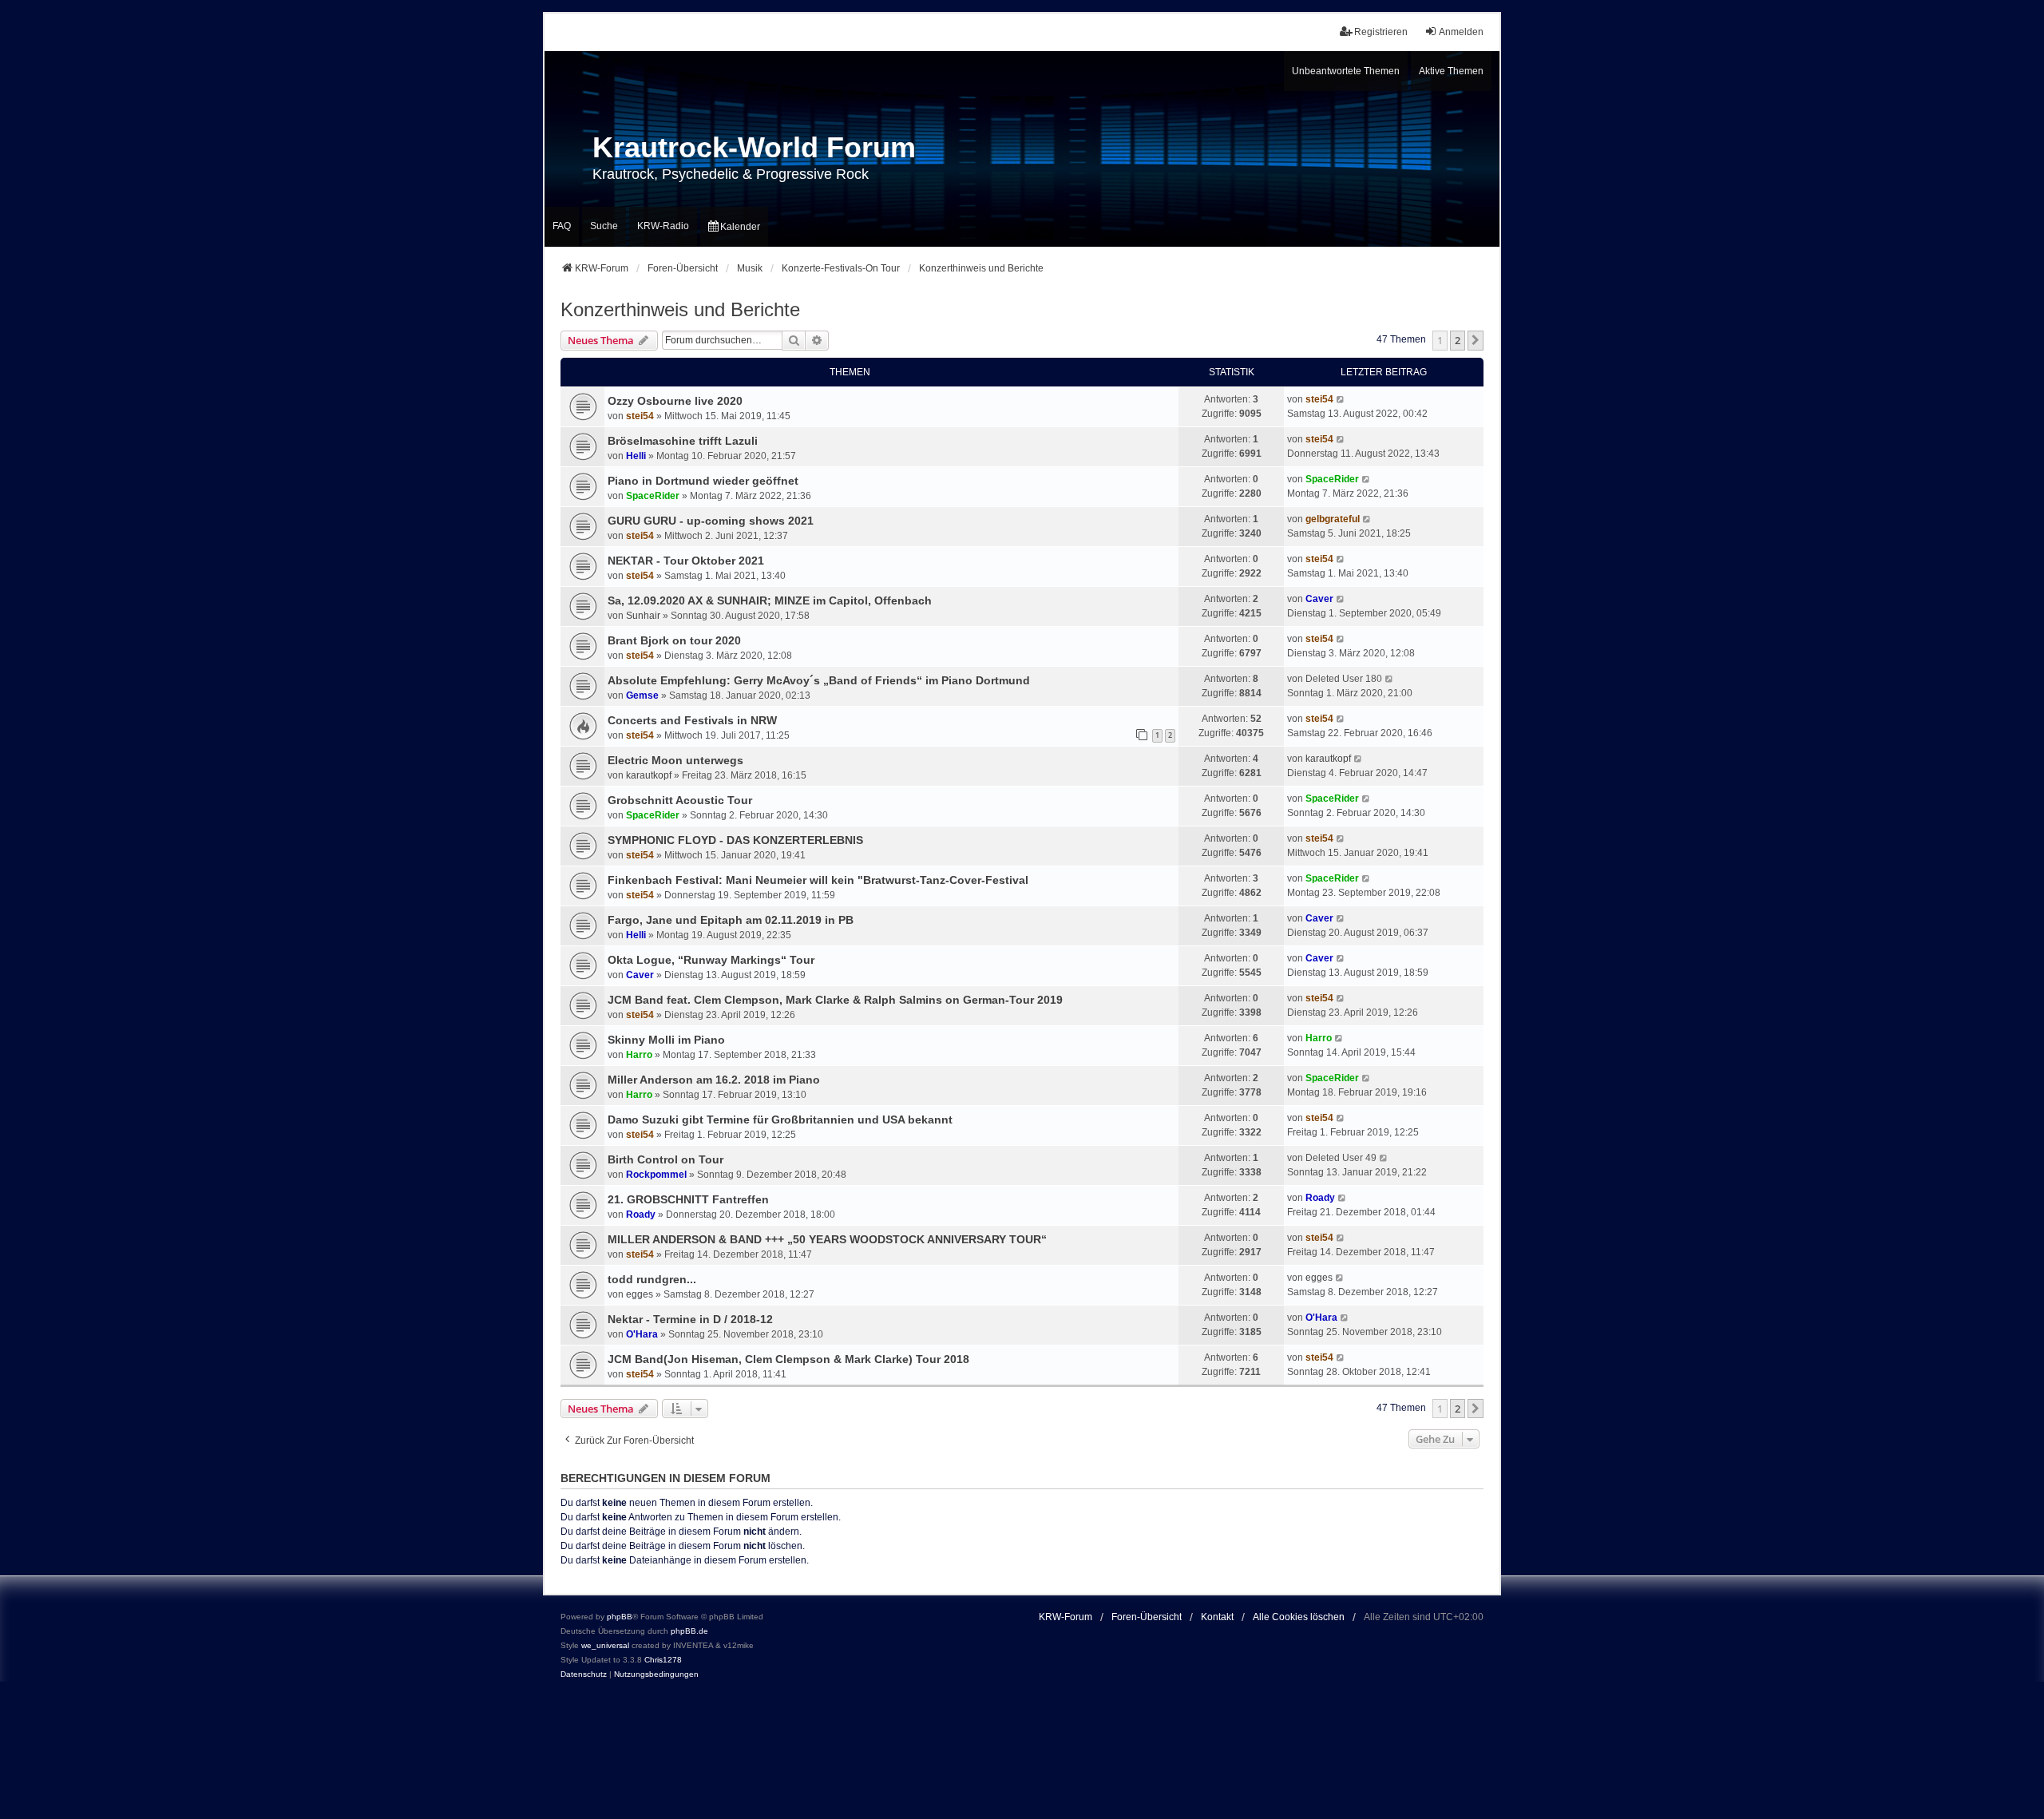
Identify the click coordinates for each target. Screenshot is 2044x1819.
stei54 (640, 416)
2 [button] (1458, 340)
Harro (639, 1055)
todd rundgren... (652, 1279)
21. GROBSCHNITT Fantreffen (688, 1199)
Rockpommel (656, 1175)
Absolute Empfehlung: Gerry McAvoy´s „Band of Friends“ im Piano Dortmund (819, 680)
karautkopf (649, 775)
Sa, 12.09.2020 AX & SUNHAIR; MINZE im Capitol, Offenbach (770, 600)
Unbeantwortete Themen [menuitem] (1346, 71)
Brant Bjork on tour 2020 (674, 640)
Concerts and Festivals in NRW (692, 720)
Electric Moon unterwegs (675, 760)
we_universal (605, 1645)
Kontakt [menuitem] (1217, 1617)
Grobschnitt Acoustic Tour (680, 800)
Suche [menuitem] (604, 226)
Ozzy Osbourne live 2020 (675, 401)
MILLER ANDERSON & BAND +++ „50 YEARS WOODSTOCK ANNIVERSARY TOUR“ (827, 1239)
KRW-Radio (663, 226)
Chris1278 (663, 1660)
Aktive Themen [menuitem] (1451, 71)
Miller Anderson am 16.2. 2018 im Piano (714, 1080)
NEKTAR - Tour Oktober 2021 (686, 561)
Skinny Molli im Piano (666, 1040)
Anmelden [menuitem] (1461, 32)
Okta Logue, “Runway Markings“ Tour (711, 960)
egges (640, 1294)
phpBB (620, 1617)
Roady (641, 1215)
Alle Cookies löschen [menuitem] (1299, 1617)
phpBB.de (689, 1631)
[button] (1476, 340)
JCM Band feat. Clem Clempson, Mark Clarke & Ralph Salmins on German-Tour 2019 (835, 1000)
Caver (1319, 599)
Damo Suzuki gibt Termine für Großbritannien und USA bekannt (780, 1120)
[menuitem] (734, 227)
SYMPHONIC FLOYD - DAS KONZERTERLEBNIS (735, 840)
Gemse (642, 695)
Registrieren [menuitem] (1381, 32)
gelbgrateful (1333, 519)
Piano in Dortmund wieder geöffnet (703, 481)
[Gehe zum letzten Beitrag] (1341, 399)
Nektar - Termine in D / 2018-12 (690, 1319)
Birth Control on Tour (665, 1159)
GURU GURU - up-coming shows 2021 (711, 521)
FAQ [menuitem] (562, 226)
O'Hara (642, 1334)
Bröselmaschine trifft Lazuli (683, 441)
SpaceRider (653, 496)
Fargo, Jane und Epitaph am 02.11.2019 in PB (731, 920)
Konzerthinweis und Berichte (680, 309)
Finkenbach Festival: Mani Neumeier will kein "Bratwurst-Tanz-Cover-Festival (818, 880)
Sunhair (643, 616)
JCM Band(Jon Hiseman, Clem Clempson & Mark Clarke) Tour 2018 (788, 1359)
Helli (636, 456)
